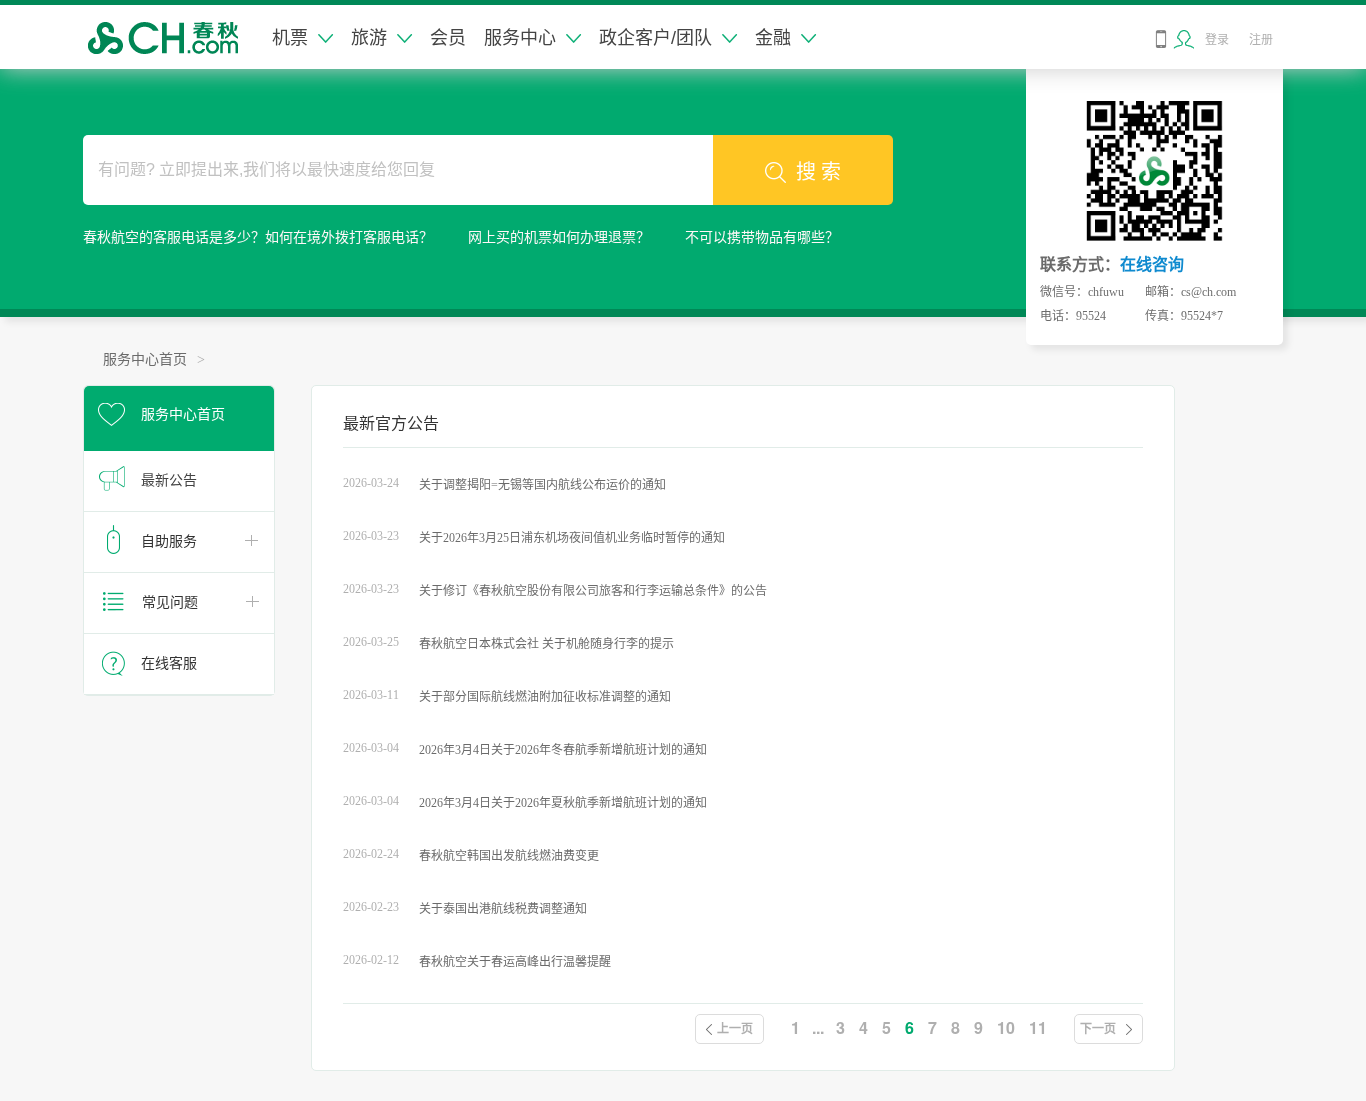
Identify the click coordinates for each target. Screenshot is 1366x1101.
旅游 (369, 38)
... (818, 1027)
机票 (290, 38)
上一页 (735, 1029)
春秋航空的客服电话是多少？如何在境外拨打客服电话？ (258, 237)
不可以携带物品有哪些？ (762, 237)
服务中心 (520, 38)
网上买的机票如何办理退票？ (559, 237)
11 (1038, 1027)
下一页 (1098, 1029)
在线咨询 (1152, 264)
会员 (448, 38)
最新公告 (169, 480)
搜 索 (818, 172)
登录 (1217, 40)
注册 (1261, 40)
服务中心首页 (145, 359)
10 (1006, 1027)
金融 (773, 38)
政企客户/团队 (655, 38)
